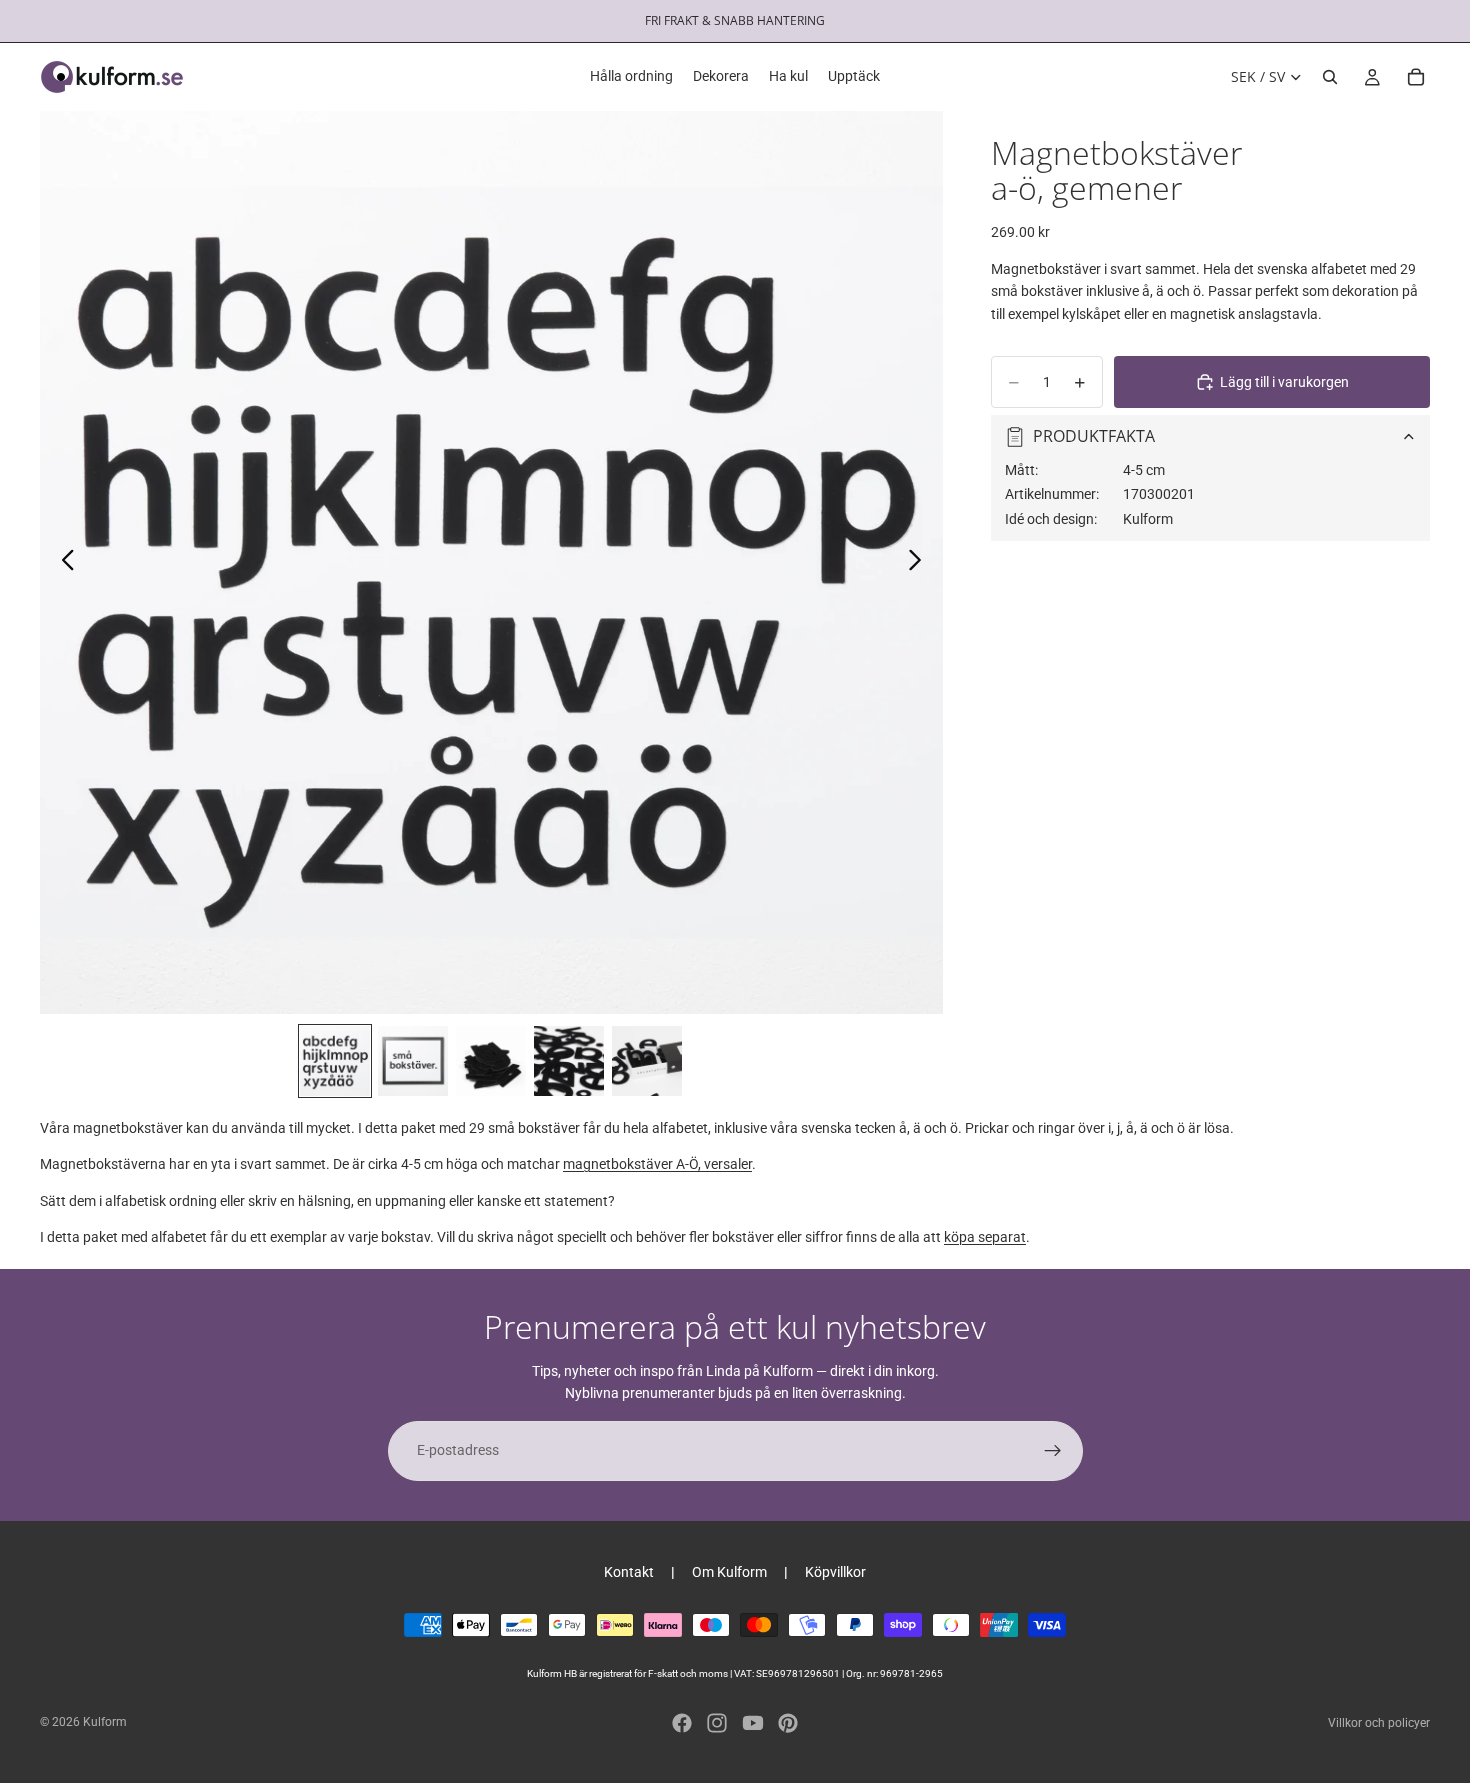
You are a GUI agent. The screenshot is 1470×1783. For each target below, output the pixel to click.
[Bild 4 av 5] (569, 1061)
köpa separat (985, 1237)
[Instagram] (717, 1723)
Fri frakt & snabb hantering (735, 20)
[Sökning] (1330, 77)
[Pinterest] (788, 1723)
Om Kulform (729, 1572)
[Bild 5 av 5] (647, 1061)
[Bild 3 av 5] (491, 1061)
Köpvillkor (835, 1572)
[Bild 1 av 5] (335, 1061)
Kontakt (629, 1572)
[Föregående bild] (62, 563)
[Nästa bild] (920, 563)
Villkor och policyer (1379, 1723)
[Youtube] (753, 1723)
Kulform (105, 1722)
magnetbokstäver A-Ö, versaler (657, 1164)
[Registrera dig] (1053, 1451)
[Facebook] (682, 1723)
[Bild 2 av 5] (413, 1061)
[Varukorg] (1416, 77)
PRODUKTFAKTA (1094, 437)
